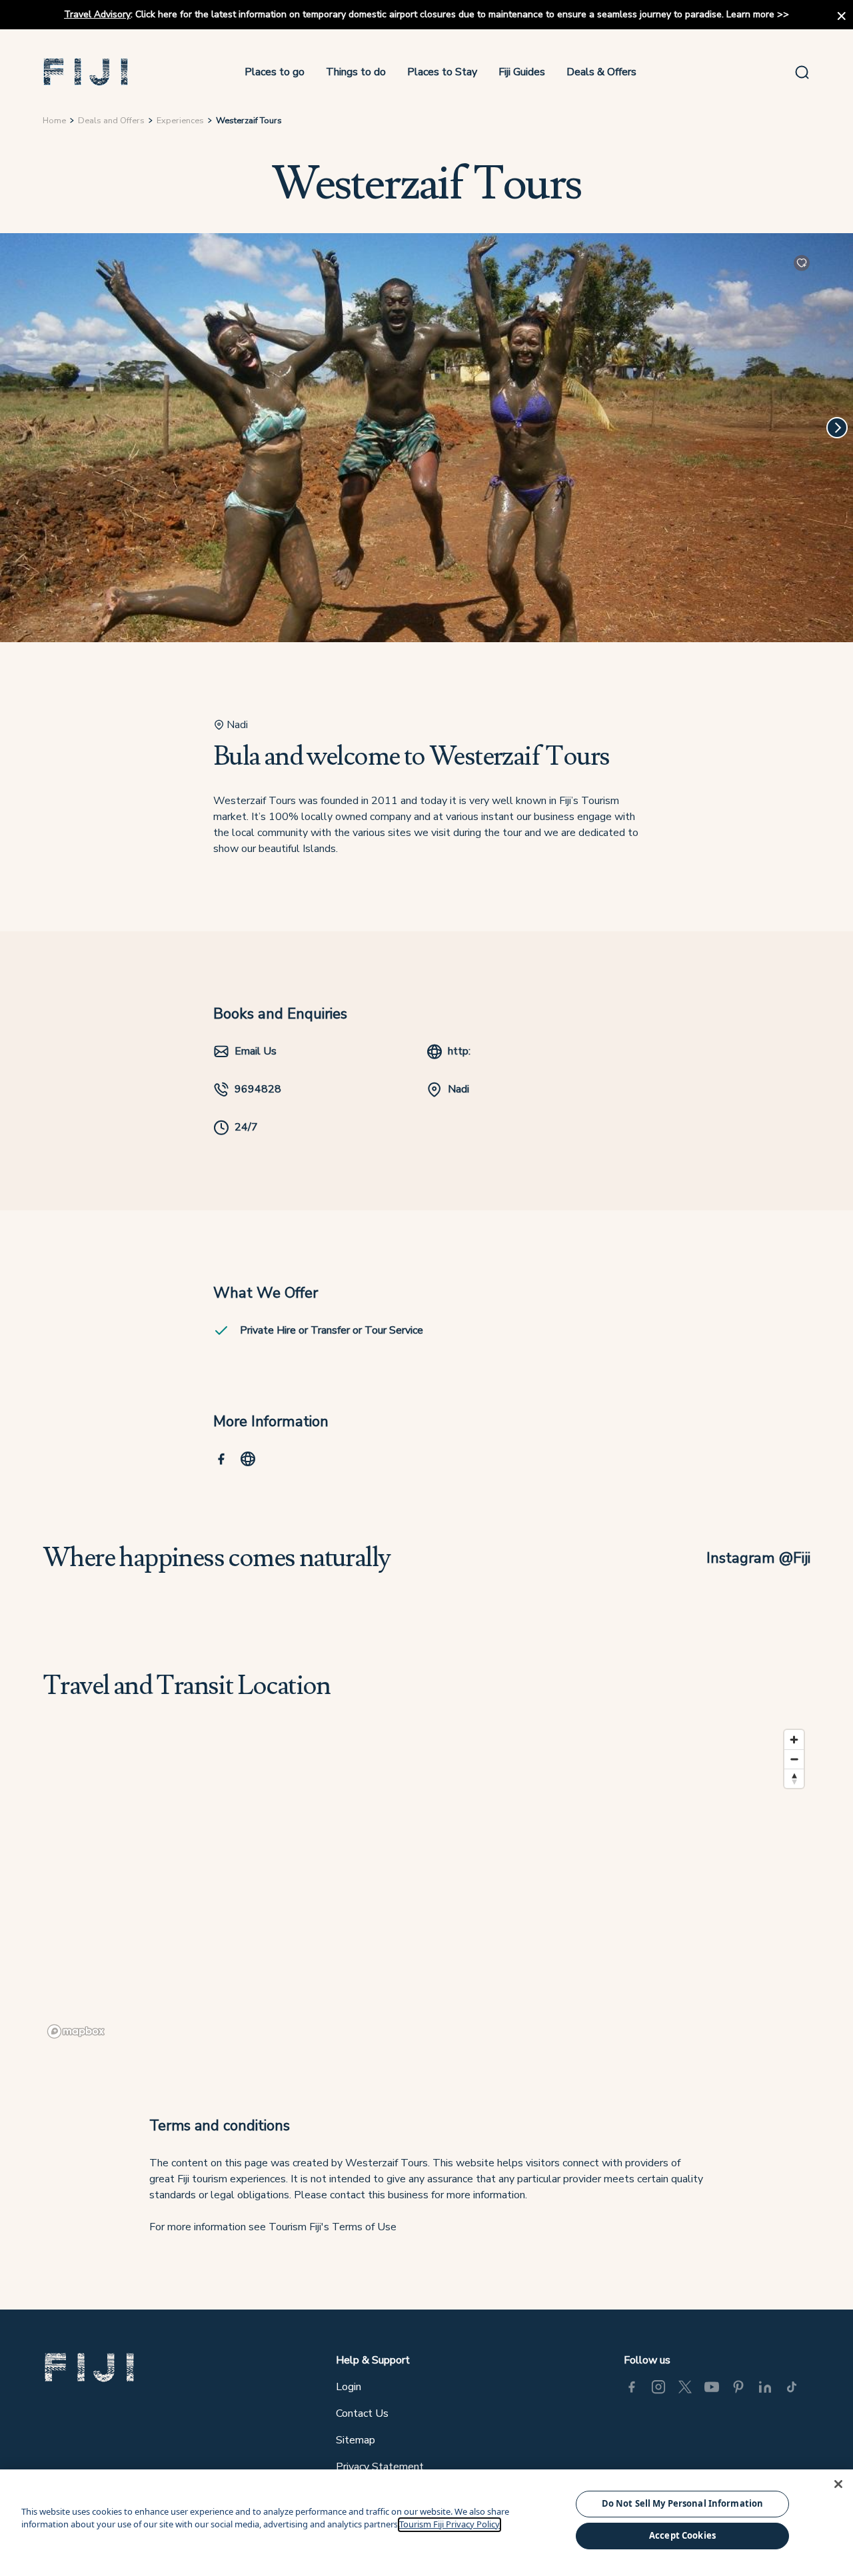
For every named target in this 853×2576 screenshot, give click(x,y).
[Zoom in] (794, 1740)
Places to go (275, 72)
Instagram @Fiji (758, 1558)
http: (459, 1051)
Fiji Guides (522, 72)
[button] (86, 72)
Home (54, 121)
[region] (426, 1883)
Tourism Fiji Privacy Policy (449, 2525)
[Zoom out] (794, 1759)
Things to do (356, 72)
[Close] (838, 2484)
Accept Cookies (682, 2535)
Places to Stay (442, 72)
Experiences (180, 121)
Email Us (256, 1051)
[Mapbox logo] (76, 2031)
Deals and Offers (111, 121)
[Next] (837, 428)
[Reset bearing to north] (794, 1778)
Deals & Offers (601, 72)
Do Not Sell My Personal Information (683, 2503)
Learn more (750, 14)
